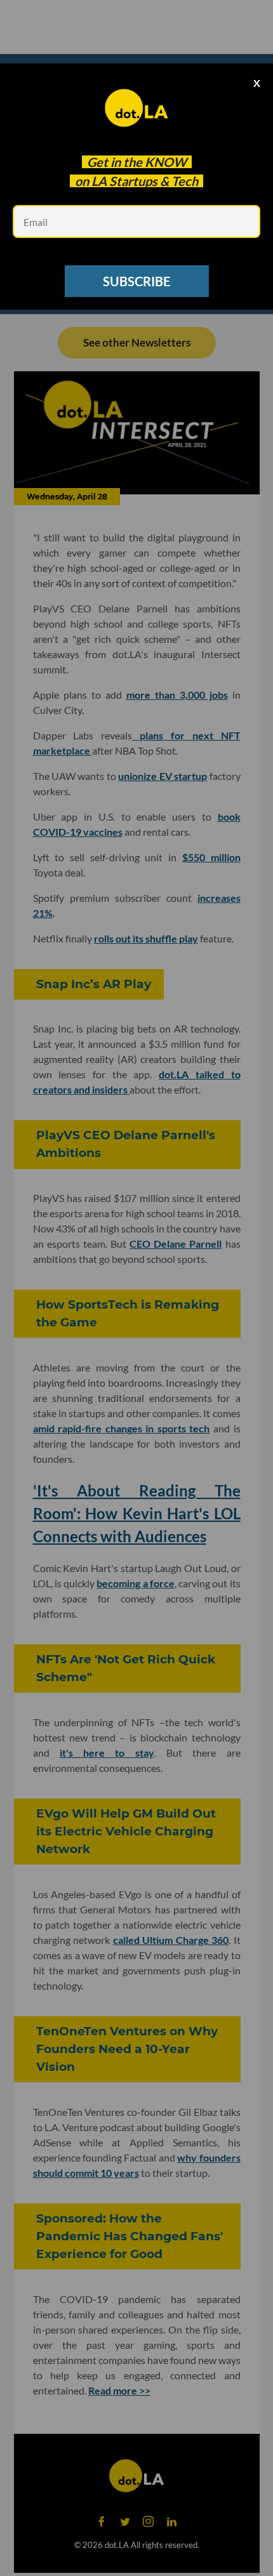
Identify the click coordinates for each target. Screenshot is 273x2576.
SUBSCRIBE (136, 281)
